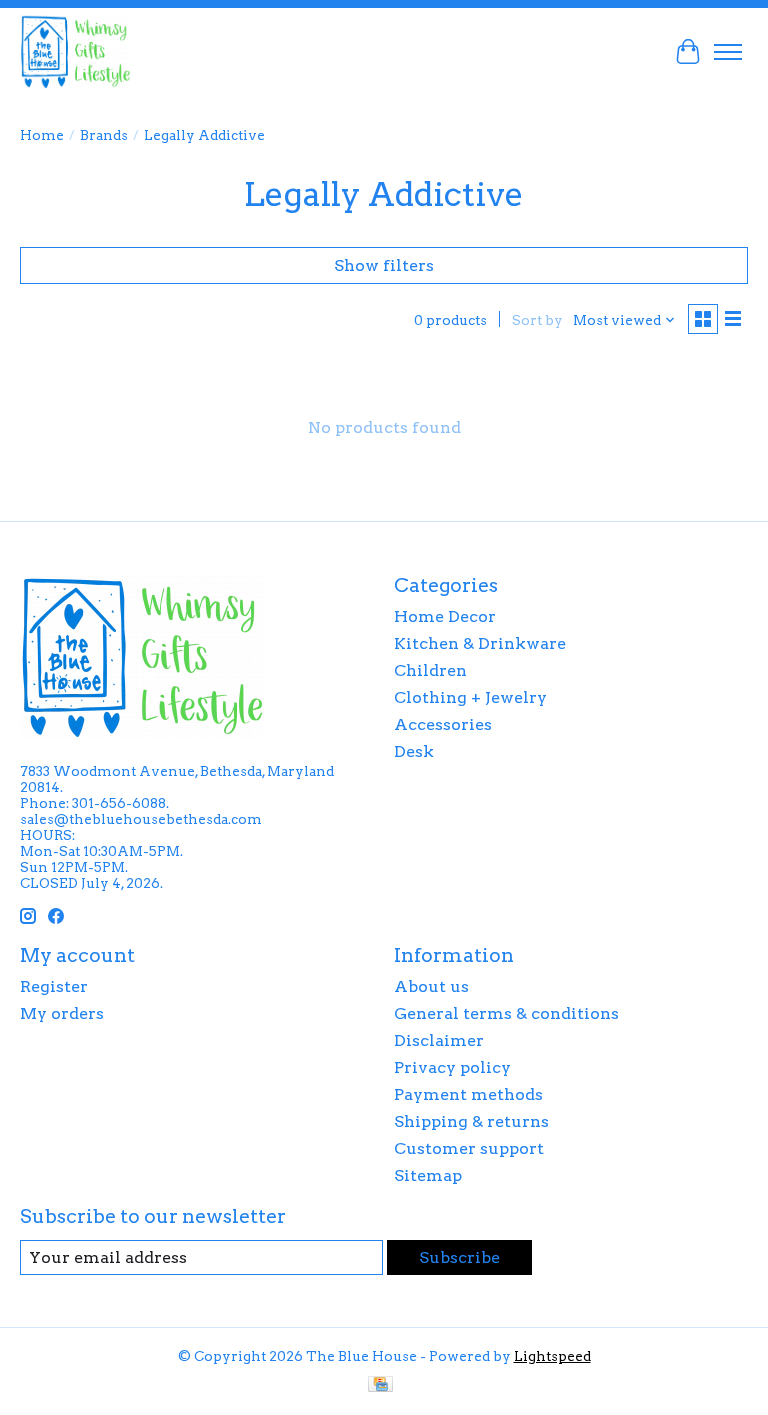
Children (430, 670)
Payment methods (468, 1094)
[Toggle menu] (728, 52)
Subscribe (459, 1257)
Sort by (537, 320)
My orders (62, 1013)
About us (431, 986)
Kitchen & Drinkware (480, 643)
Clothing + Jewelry (470, 697)
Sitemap (428, 1175)
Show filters (384, 265)
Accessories (443, 724)
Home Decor (445, 616)
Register (54, 986)
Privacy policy (452, 1067)
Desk (414, 751)
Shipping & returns (471, 1121)
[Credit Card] (380, 1385)
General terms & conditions (506, 1013)
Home (42, 135)
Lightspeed (552, 1356)
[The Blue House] (75, 51)
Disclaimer (439, 1040)
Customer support (469, 1148)
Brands (104, 135)
